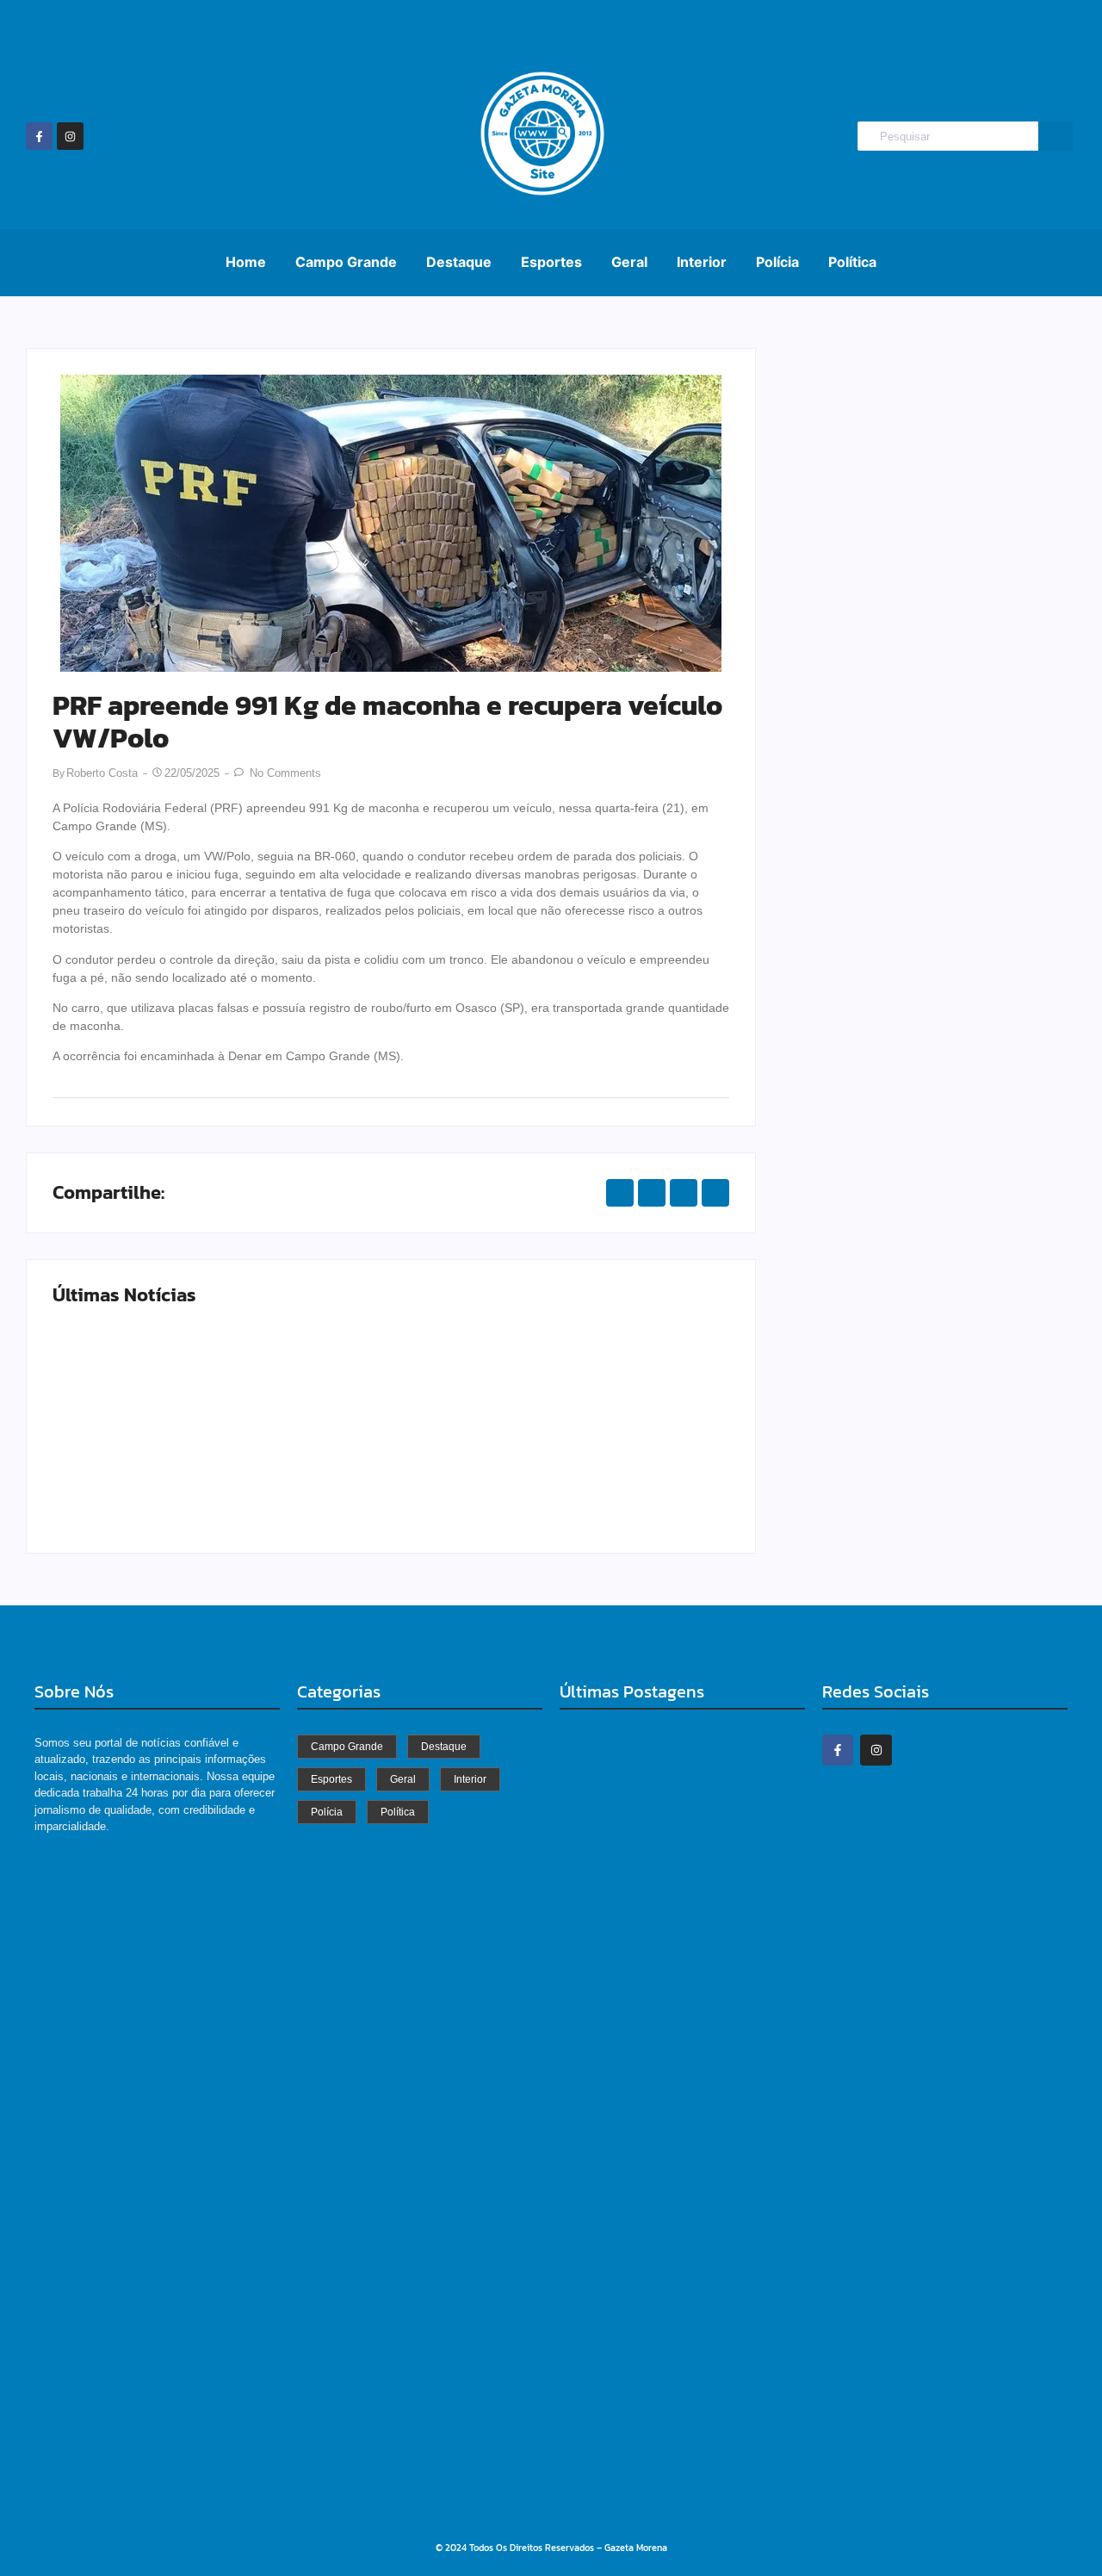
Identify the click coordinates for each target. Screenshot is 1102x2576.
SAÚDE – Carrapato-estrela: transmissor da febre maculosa (560, 1468)
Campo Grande (346, 262)
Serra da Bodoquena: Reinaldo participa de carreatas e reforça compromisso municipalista (676, 2308)
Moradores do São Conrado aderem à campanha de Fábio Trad (660, 2498)
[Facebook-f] (39, 136)
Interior (702, 262)
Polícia (777, 262)
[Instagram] (70, 136)
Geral (629, 262)
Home (246, 262)
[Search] (1056, 137)
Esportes (551, 262)
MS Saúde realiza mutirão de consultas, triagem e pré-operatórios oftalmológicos (217, 1468)
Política (852, 262)
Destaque (459, 262)
